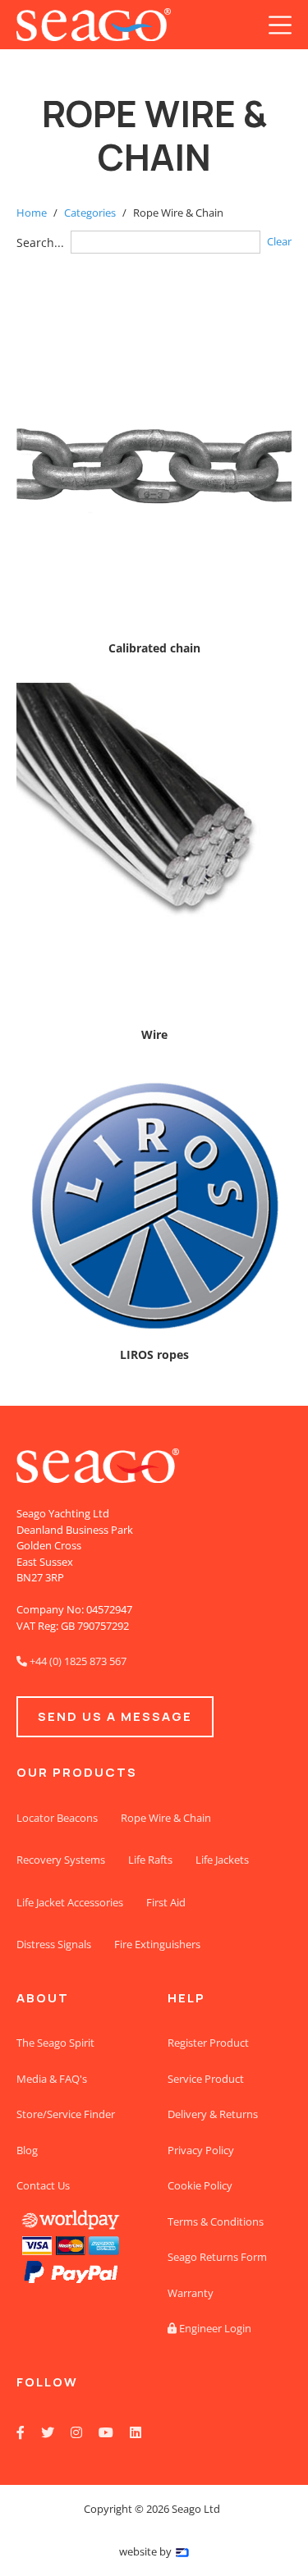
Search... (40, 243)
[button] (280, 25)
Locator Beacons (57, 1818)
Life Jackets (222, 1860)
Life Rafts (150, 1860)
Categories (90, 213)
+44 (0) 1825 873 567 (71, 1661)
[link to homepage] (94, 25)
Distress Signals (54, 1944)
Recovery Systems (61, 1860)
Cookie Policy (200, 2185)
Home (32, 213)
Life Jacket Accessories (70, 1902)
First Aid (166, 1902)
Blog (27, 2150)
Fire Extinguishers (157, 1944)
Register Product (208, 2043)
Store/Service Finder (66, 2114)
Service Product (206, 2079)
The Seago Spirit (55, 2043)
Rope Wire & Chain (166, 1818)
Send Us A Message (115, 1716)
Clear (279, 241)
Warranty (191, 2293)
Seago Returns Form (217, 2257)
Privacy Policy (201, 2150)
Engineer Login (209, 2328)
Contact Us (43, 2185)
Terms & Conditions (216, 2221)
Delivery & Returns (213, 2114)
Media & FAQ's (52, 2079)
